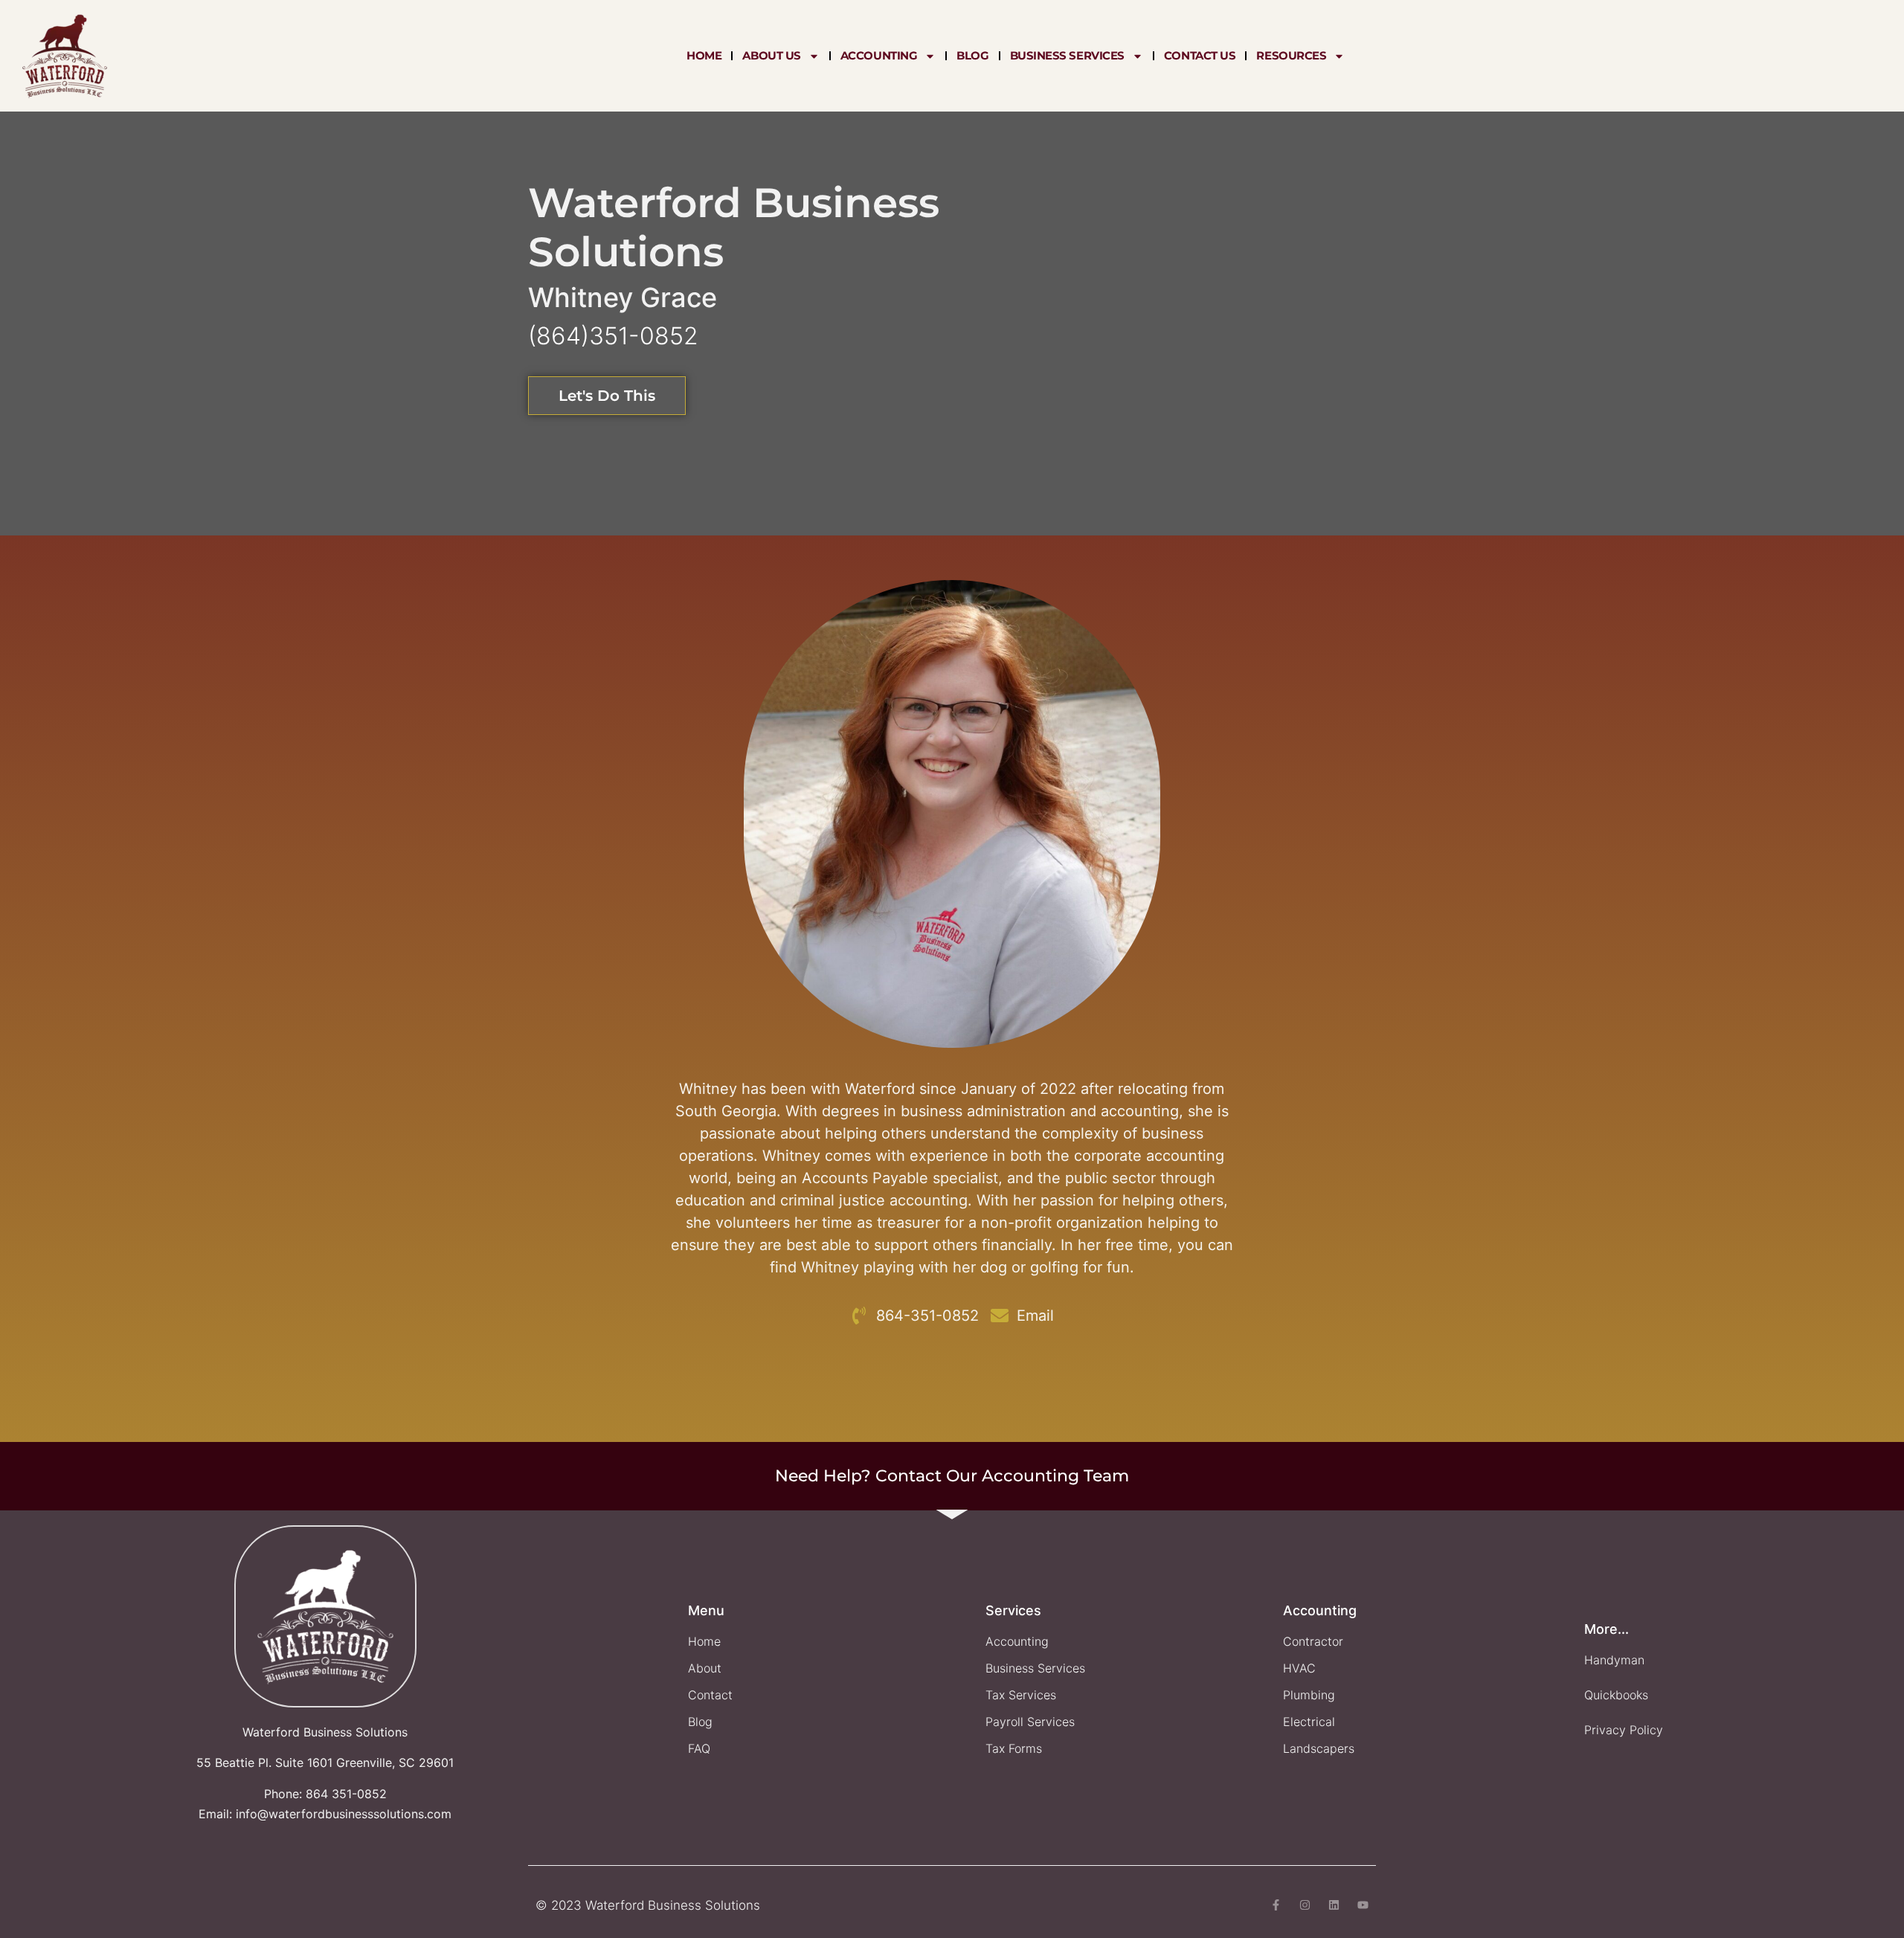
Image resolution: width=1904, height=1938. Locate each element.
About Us (771, 55)
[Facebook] (1276, 1905)
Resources (1291, 55)
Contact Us (1200, 55)
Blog (972, 55)
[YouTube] (1363, 1905)
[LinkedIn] (1334, 1905)
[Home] (65, 56)
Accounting (879, 55)
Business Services (1067, 55)
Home (704, 55)
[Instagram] (1305, 1905)
